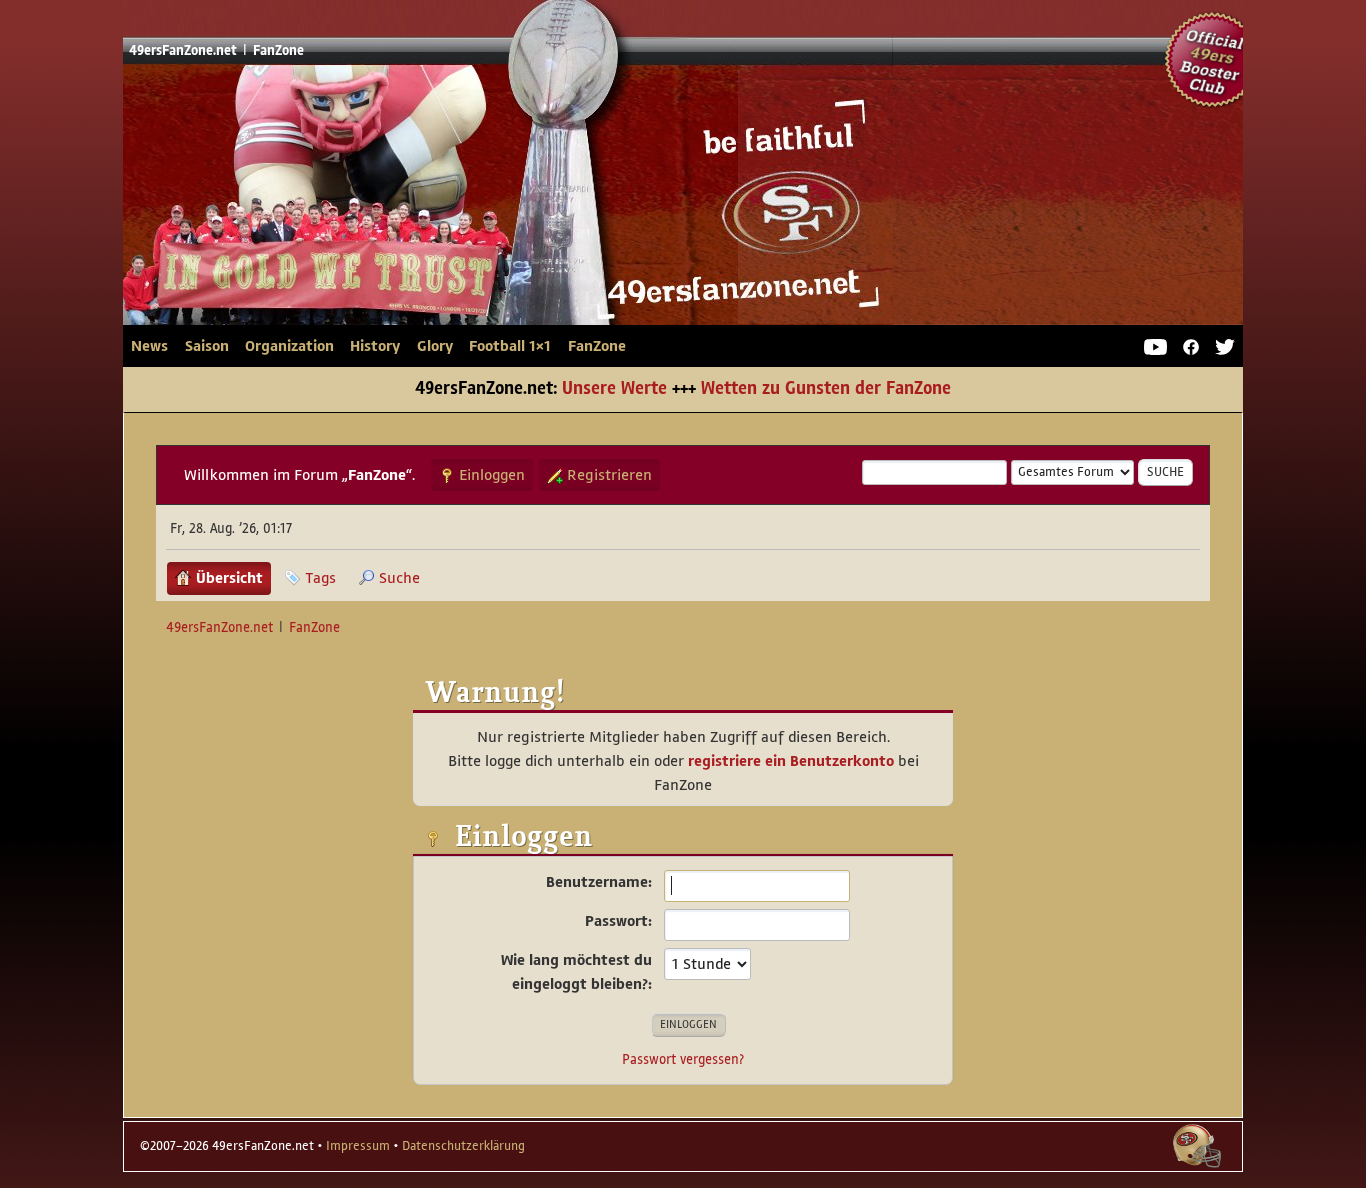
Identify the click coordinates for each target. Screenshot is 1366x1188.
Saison (207, 346)
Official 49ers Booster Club (1213, 60)
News (149, 346)
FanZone (597, 346)
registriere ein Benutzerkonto (791, 761)
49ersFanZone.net (507, 203)
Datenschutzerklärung (463, 1146)
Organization (289, 346)
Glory (435, 346)
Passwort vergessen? (683, 1059)
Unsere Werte (614, 389)
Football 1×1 (510, 346)
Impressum (358, 1146)
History (375, 346)
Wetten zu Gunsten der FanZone (826, 389)
